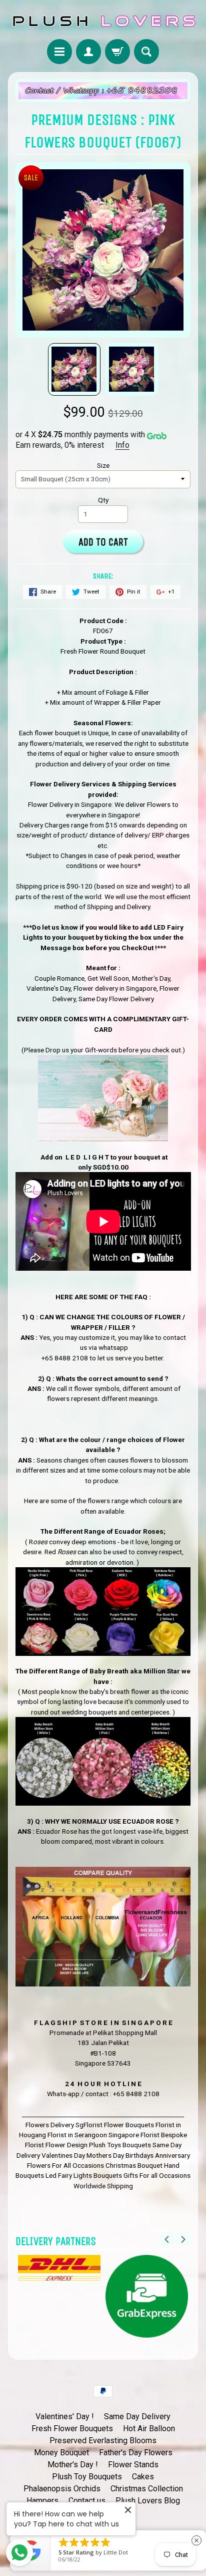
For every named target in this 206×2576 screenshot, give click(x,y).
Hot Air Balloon (149, 2428)
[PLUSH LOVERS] (103, 21)
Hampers (42, 2501)
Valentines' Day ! (65, 2416)
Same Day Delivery (137, 2416)
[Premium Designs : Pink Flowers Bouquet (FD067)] (74, 369)
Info (122, 445)
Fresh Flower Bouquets (72, 2428)
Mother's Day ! (73, 2465)
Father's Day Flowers (136, 2453)
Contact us (87, 2501)
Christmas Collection (147, 2489)
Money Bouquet (61, 2453)
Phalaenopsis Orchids (62, 2489)
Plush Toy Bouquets (87, 2477)
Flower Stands (133, 2465)
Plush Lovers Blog (148, 2501)
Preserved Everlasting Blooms (103, 2441)
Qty (103, 500)
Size (103, 465)
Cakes (143, 2477)
